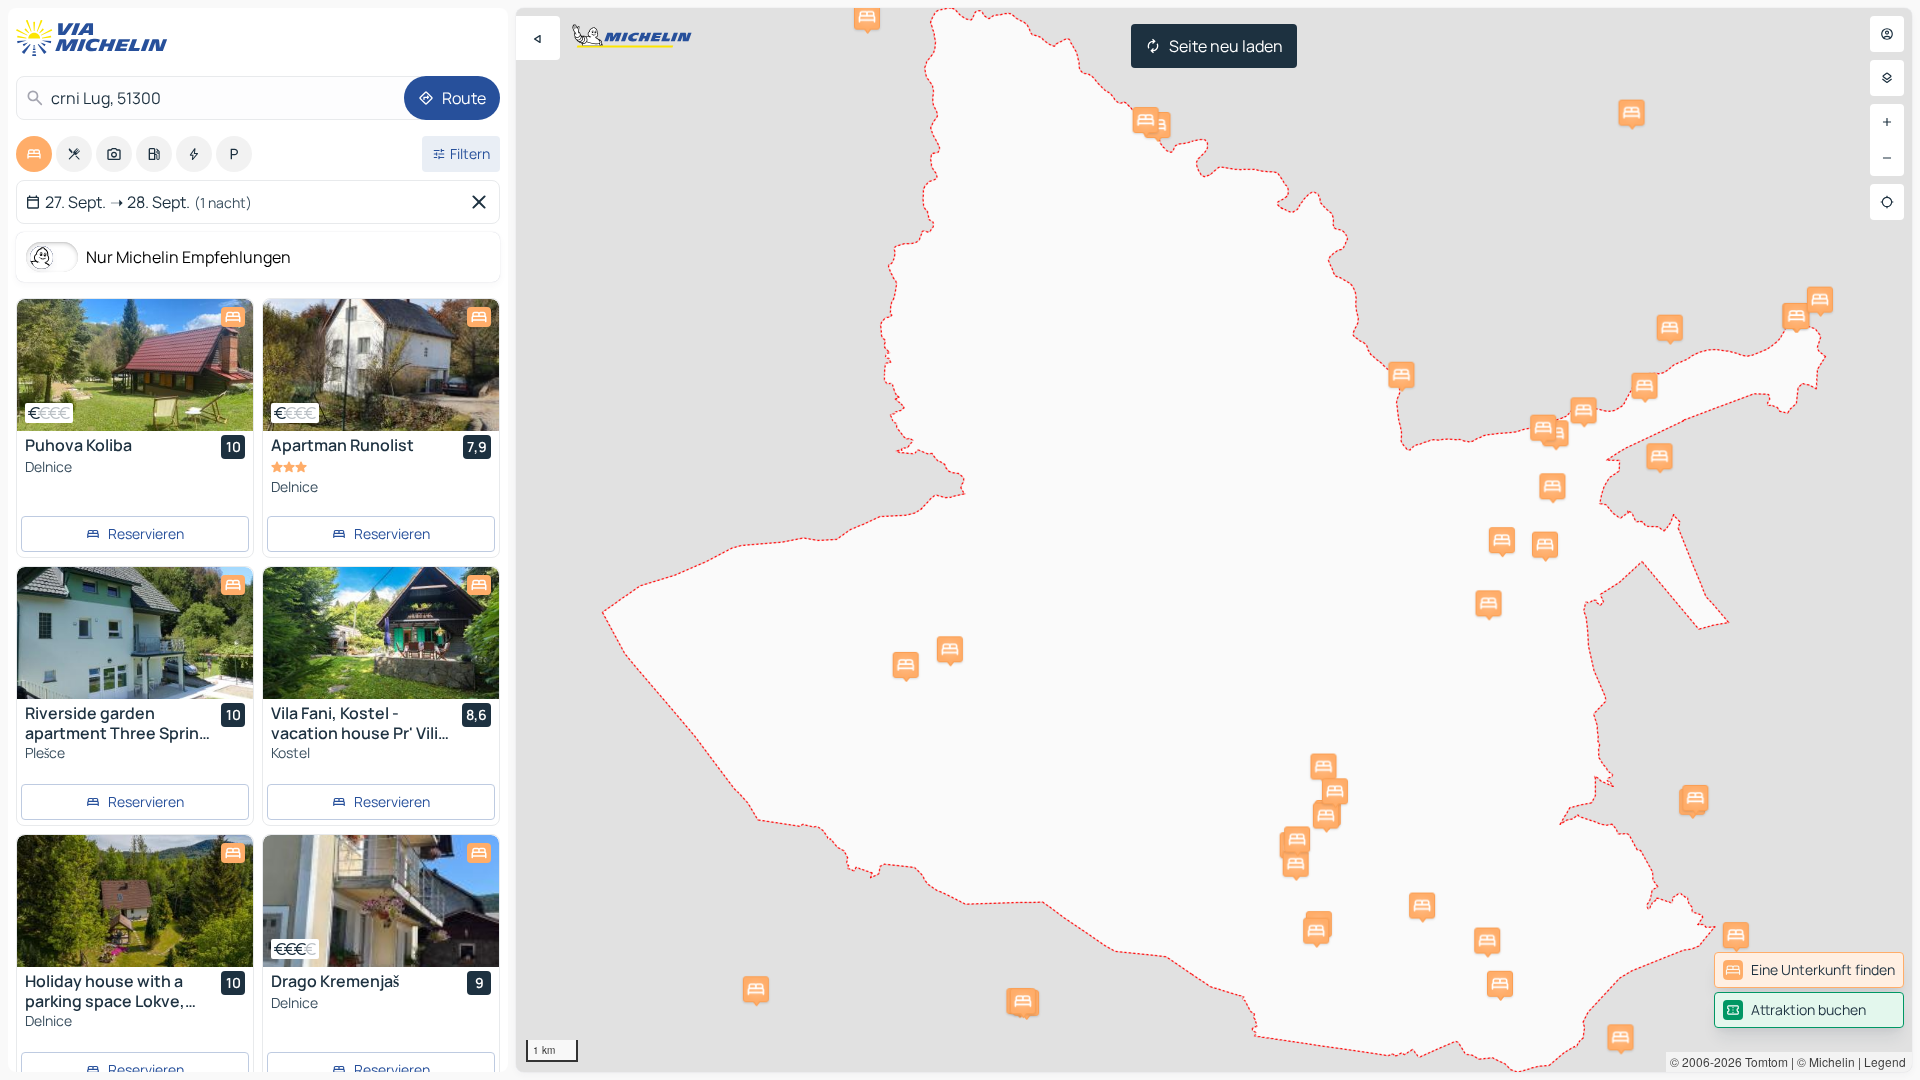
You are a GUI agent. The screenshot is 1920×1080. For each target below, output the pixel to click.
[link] (1809, 970)
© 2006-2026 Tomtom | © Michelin (1762, 1061)
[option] (34, 154)
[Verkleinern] (1887, 158)
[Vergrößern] (1887, 122)
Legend (1885, 1061)
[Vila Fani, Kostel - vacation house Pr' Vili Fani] (381, 633)
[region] (1214, 540)
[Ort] (1887, 202)
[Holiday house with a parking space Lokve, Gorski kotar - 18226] (135, 901)
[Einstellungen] (1887, 78)
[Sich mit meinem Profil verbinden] (1887, 34)
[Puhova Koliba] (135, 365)
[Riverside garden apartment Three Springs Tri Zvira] (135, 633)
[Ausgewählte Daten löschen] (483, 202)
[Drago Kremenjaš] (381, 901)
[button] (1500, 984)
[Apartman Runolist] (381, 365)
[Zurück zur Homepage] (96, 38)
